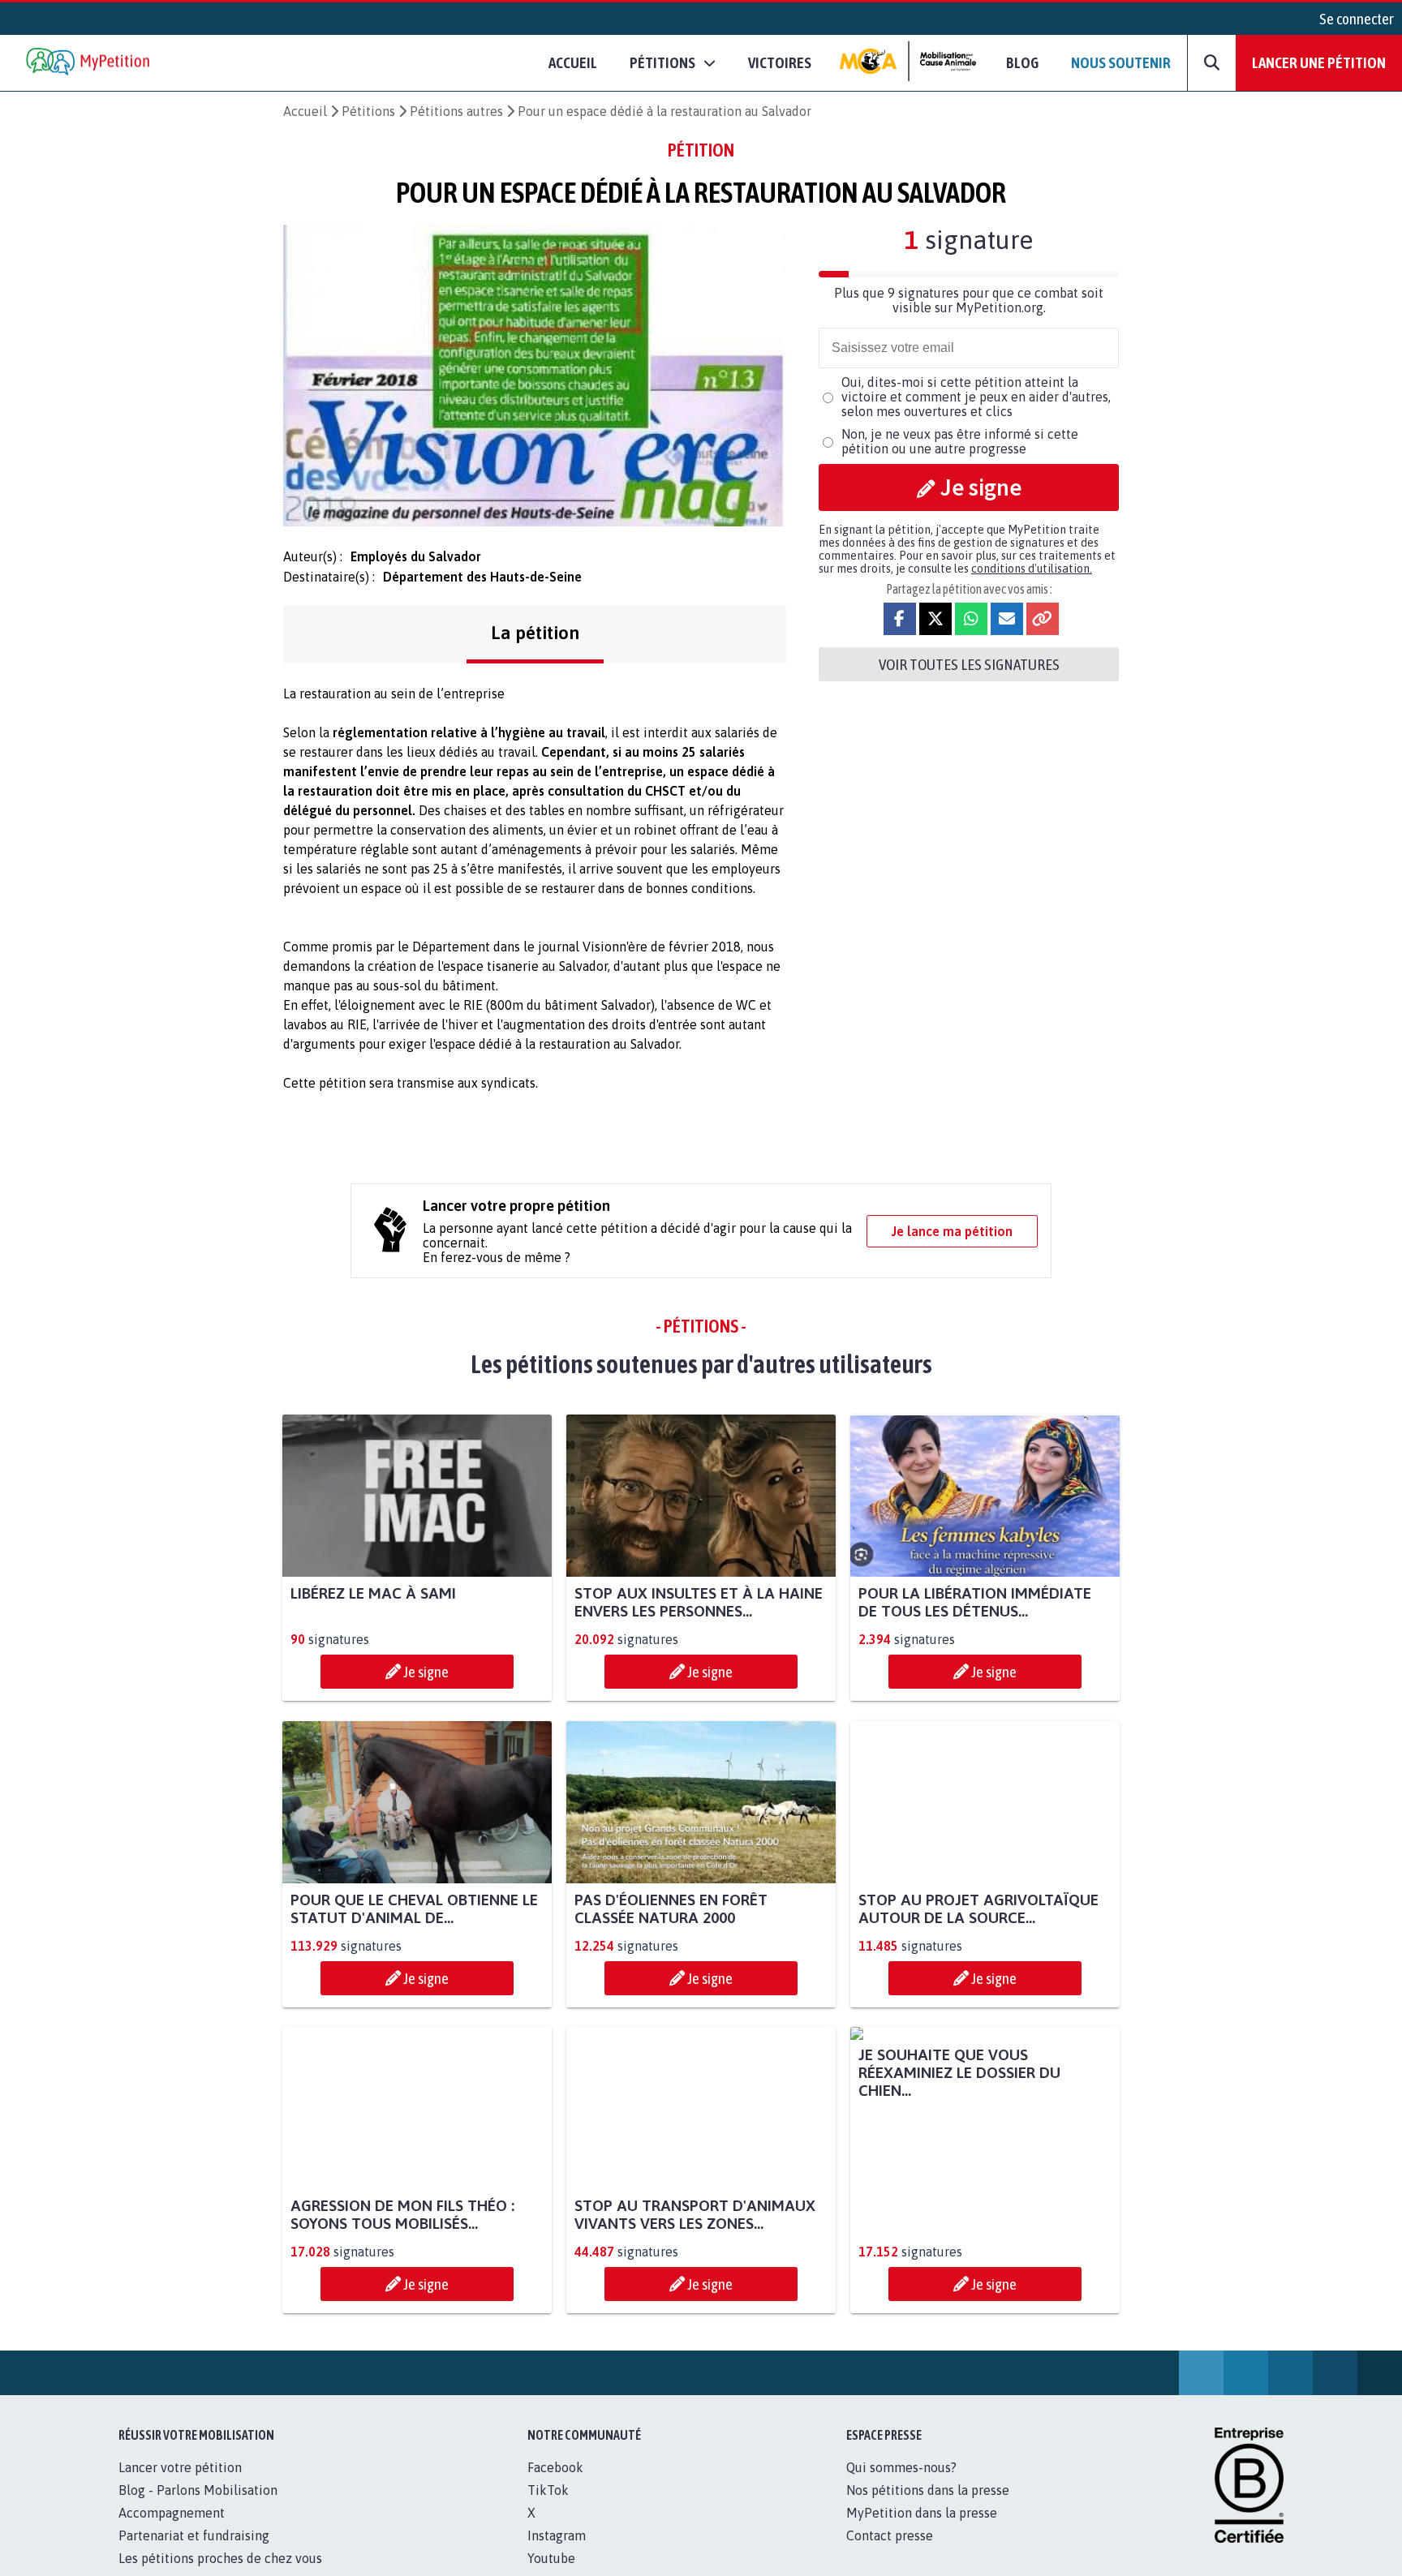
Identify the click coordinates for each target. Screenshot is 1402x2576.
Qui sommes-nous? (901, 2485)
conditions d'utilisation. (1032, 569)
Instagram (557, 2553)
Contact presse (890, 2553)
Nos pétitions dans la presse (928, 2508)
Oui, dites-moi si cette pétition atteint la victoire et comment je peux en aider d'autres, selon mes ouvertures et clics (976, 397)
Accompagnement (172, 2531)
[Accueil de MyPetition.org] (89, 63)
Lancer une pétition (1319, 62)
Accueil (573, 62)
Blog (1022, 62)
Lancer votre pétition (180, 2485)
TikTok (548, 2508)
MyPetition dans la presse (922, 2531)
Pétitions (368, 111)
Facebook (555, 2485)
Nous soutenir (1121, 62)
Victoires (780, 62)
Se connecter (1357, 19)
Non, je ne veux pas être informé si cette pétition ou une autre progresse (960, 441)
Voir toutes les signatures (969, 664)
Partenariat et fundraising (194, 2553)
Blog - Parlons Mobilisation (198, 2508)
